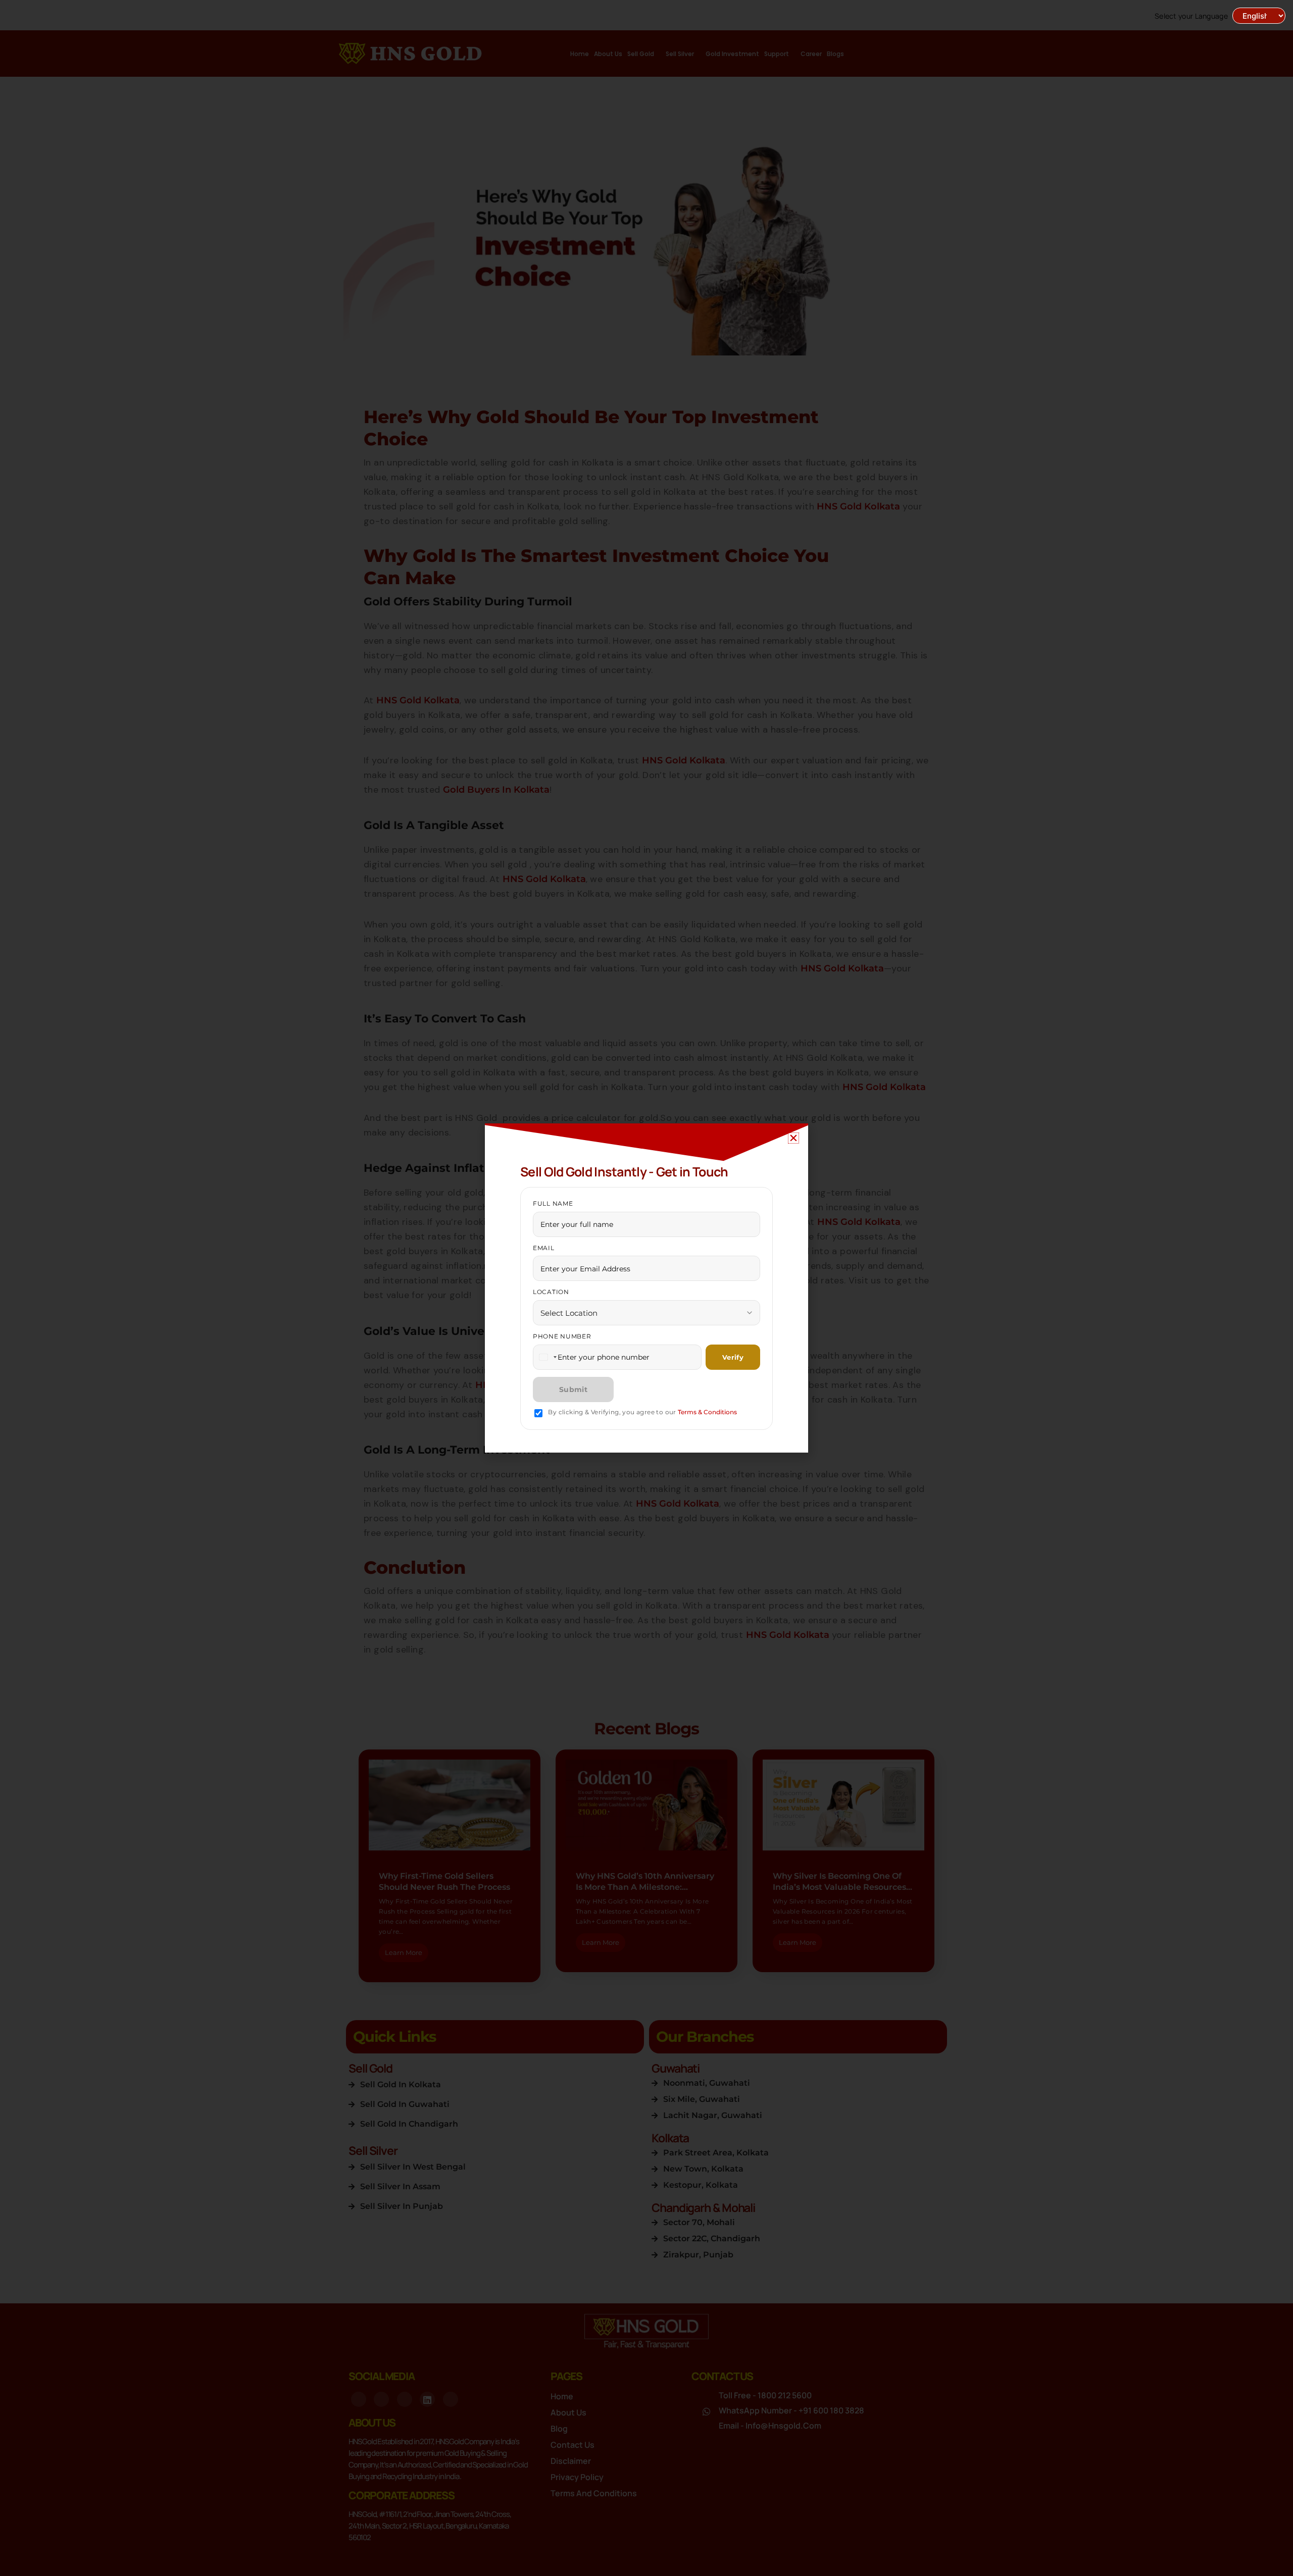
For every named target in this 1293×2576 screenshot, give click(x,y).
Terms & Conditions (707, 1412)
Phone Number (562, 1336)
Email (544, 1248)
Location (551, 1292)
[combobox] (548, 1357)
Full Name (553, 1203)
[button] (793, 1138)
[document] (646, 1288)
